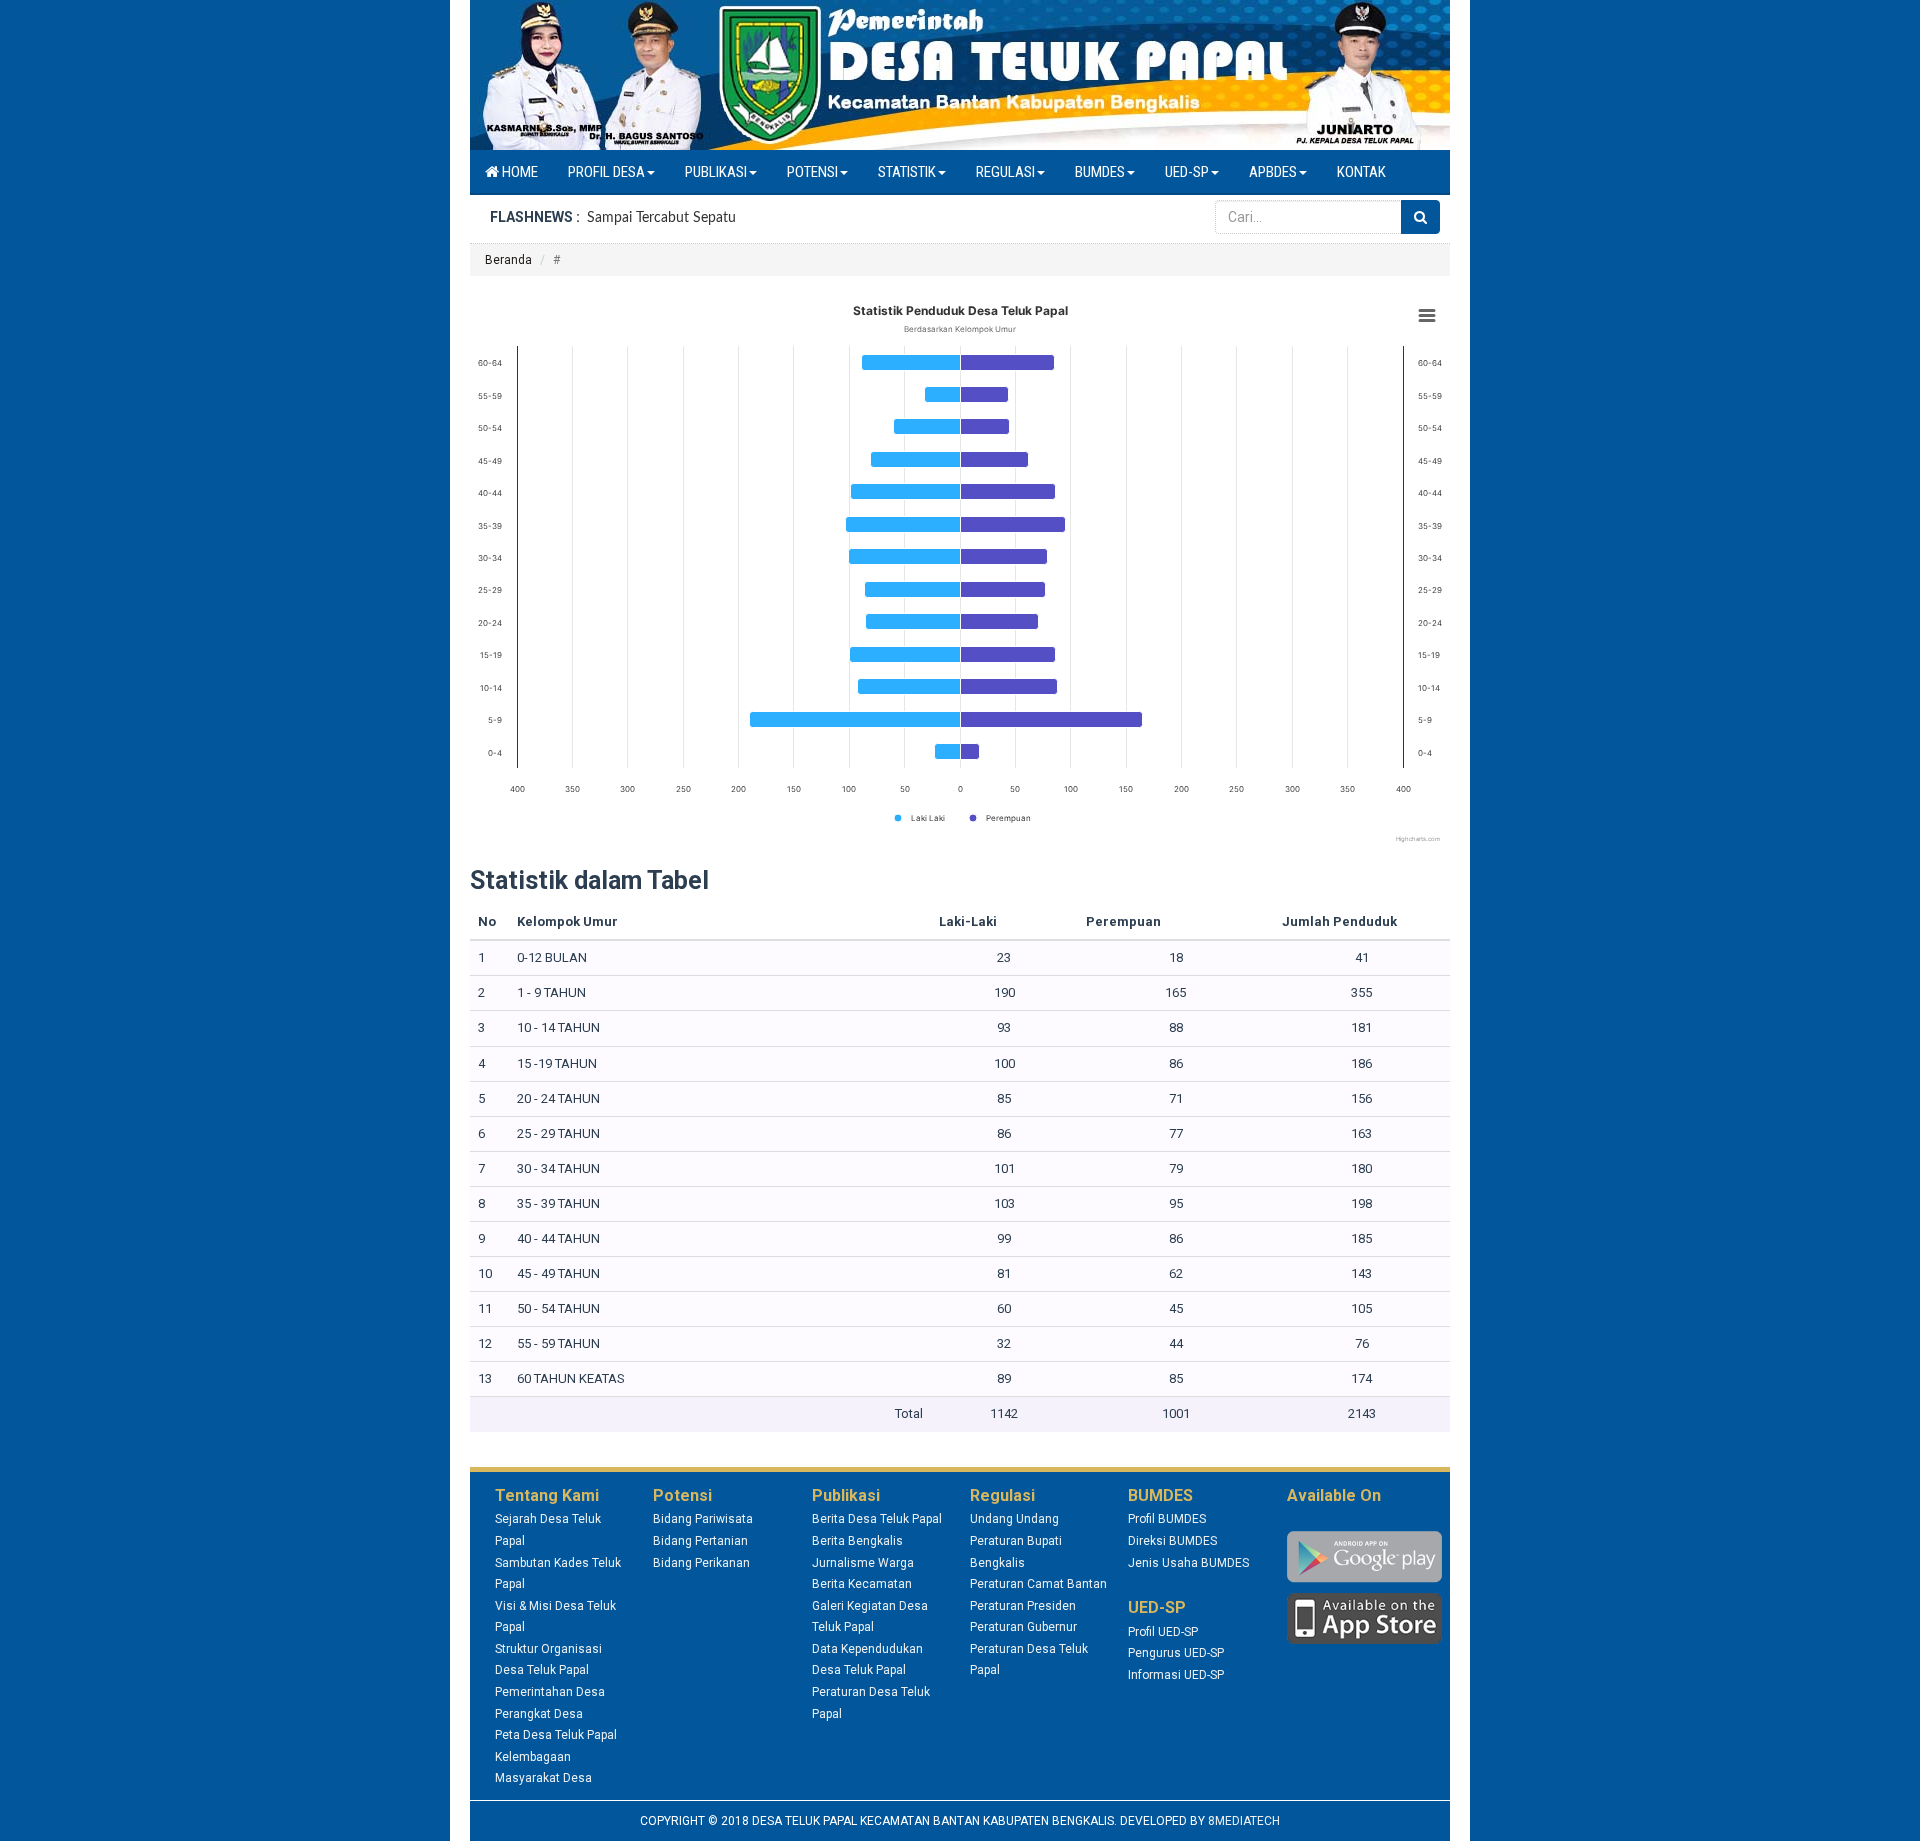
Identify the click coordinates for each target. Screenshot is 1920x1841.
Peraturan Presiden (1023, 1606)
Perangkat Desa (539, 1714)
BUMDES (1100, 172)
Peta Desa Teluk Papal (556, 1735)
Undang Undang (1014, 1519)
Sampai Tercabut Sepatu (661, 218)
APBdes (1273, 172)
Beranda (508, 260)
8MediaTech (1244, 1821)
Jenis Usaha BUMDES (1188, 1563)
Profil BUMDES (1167, 1519)
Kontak (1361, 172)
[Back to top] (1884, 1805)
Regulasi (1005, 172)
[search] (1420, 217)
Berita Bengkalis (857, 1541)
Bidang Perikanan (701, 1563)
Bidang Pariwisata (703, 1519)
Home (518, 172)
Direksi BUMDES (1172, 1541)
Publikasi (716, 172)
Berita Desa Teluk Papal (877, 1519)
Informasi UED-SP (1176, 1675)
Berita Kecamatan (862, 1584)
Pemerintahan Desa (550, 1692)
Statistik (907, 172)
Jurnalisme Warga (863, 1563)
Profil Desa (606, 172)
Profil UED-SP (1163, 1632)
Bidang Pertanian (700, 1541)
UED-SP (1187, 172)
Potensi (812, 172)
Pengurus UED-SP (1176, 1653)
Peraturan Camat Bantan (1038, 1584)
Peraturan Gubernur (1023, 1627)
